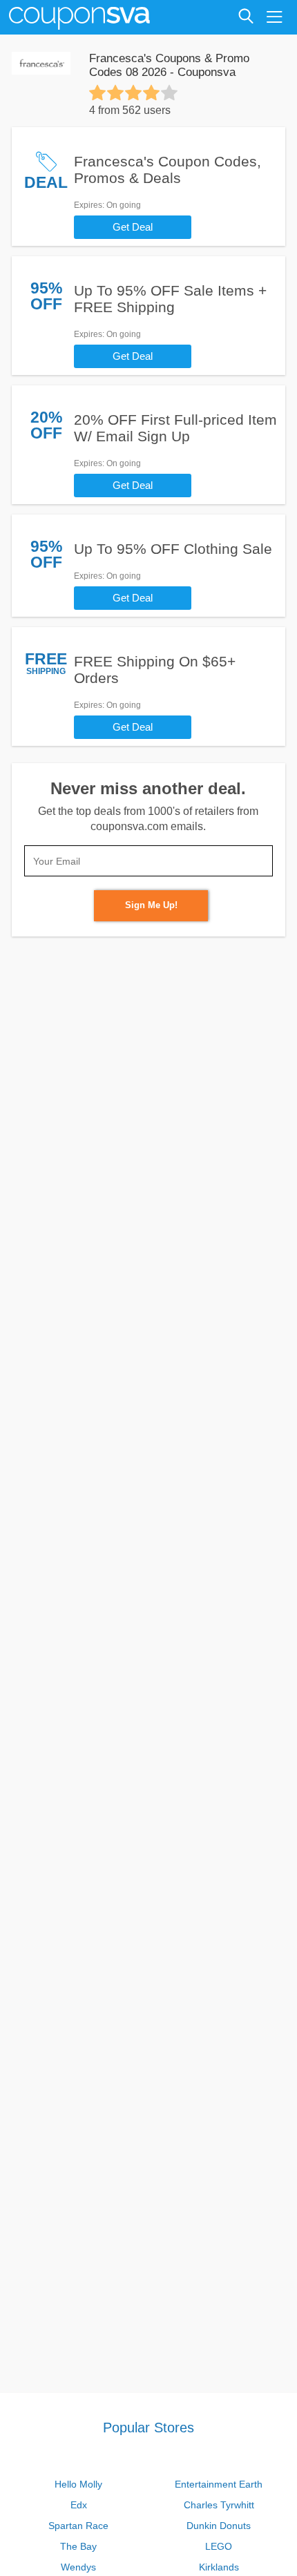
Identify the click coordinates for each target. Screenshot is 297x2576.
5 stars (169, 93)
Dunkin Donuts (219, 2526)
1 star (97, 93)
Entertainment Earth (219, 2484)
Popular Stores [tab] (148, 2428)
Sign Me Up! (151, 905)
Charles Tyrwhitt (219, 2505)
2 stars (115, 93)
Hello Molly (78, 2484)
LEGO (219, 2546)
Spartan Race (78, 2526)
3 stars (133, 93)
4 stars (151, 93)
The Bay (78, 2546)
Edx (79, 2505)
